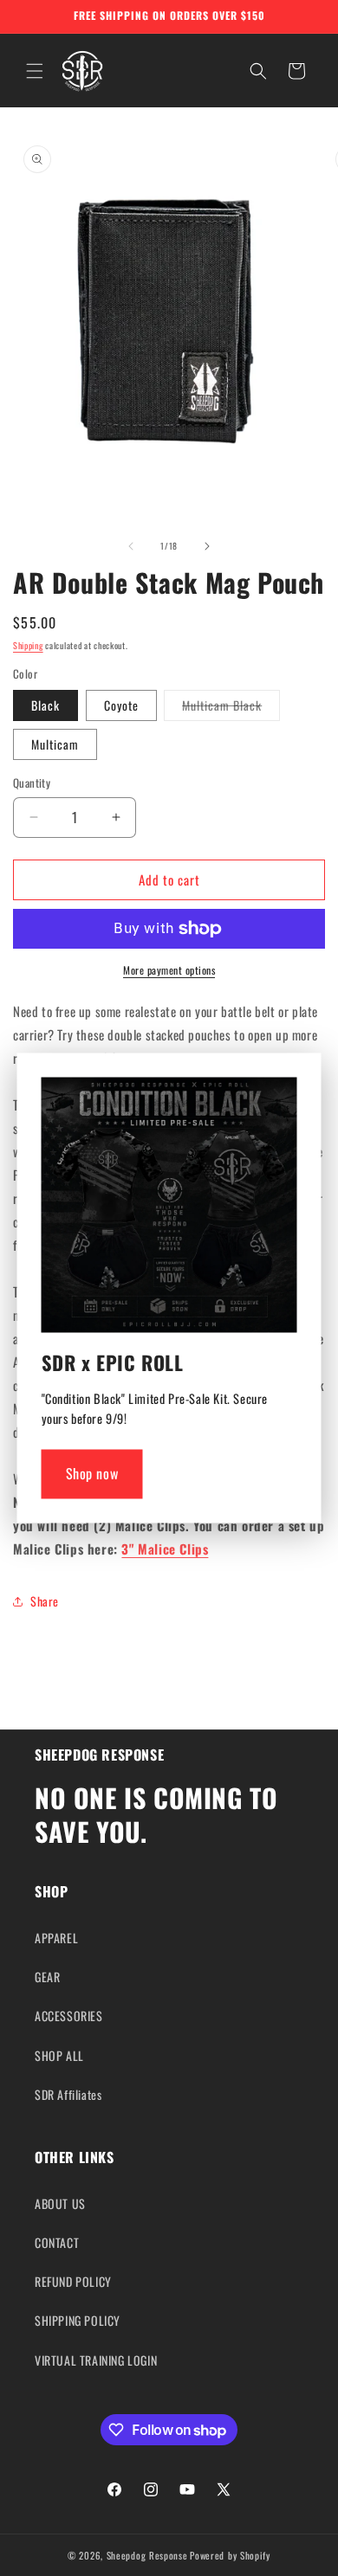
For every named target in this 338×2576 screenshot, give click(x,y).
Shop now (92, 1474)
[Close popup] (280, 1095)
